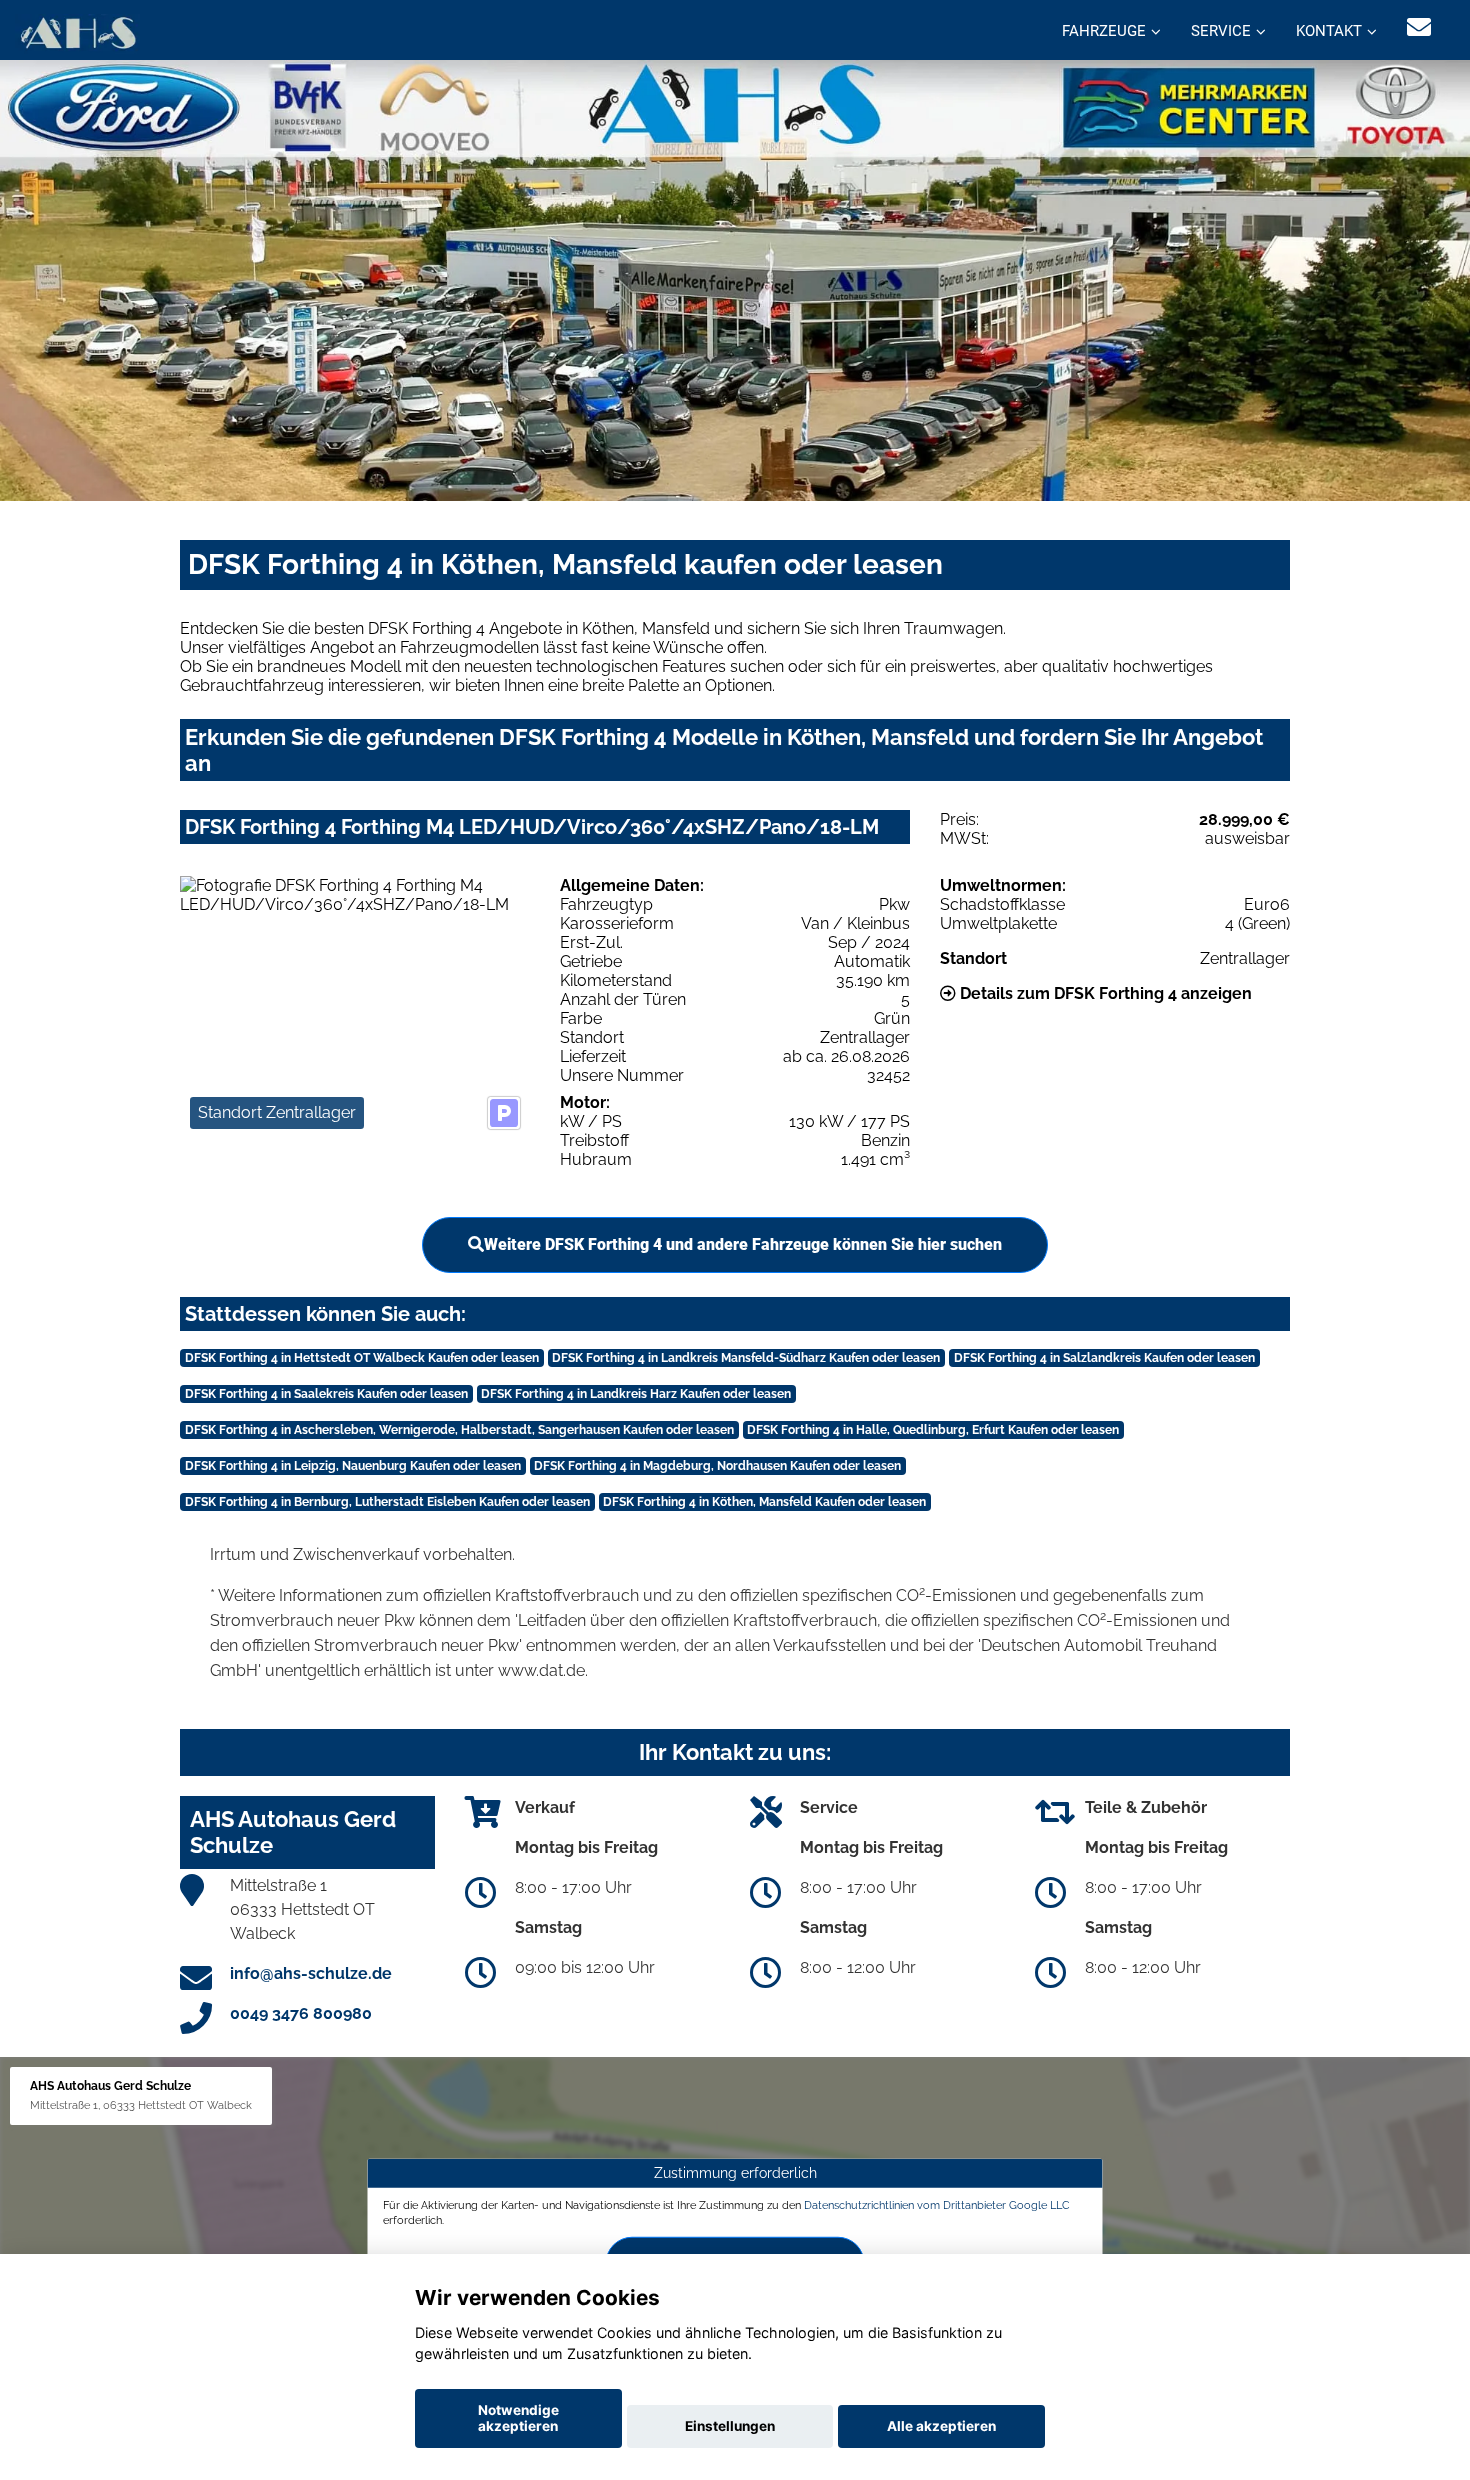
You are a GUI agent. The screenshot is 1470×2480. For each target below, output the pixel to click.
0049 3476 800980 (301, 2013)
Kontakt (1329, 31)
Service (1221, 31)
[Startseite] (77, 32)
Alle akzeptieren (941, 2426)
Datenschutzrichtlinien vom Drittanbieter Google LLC (937, 2204)
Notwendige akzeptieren (518, 2418)
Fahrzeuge (1104, 31)
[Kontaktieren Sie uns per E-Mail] (1419, 27)
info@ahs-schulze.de (311, 1973)
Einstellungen (730, 2426)
